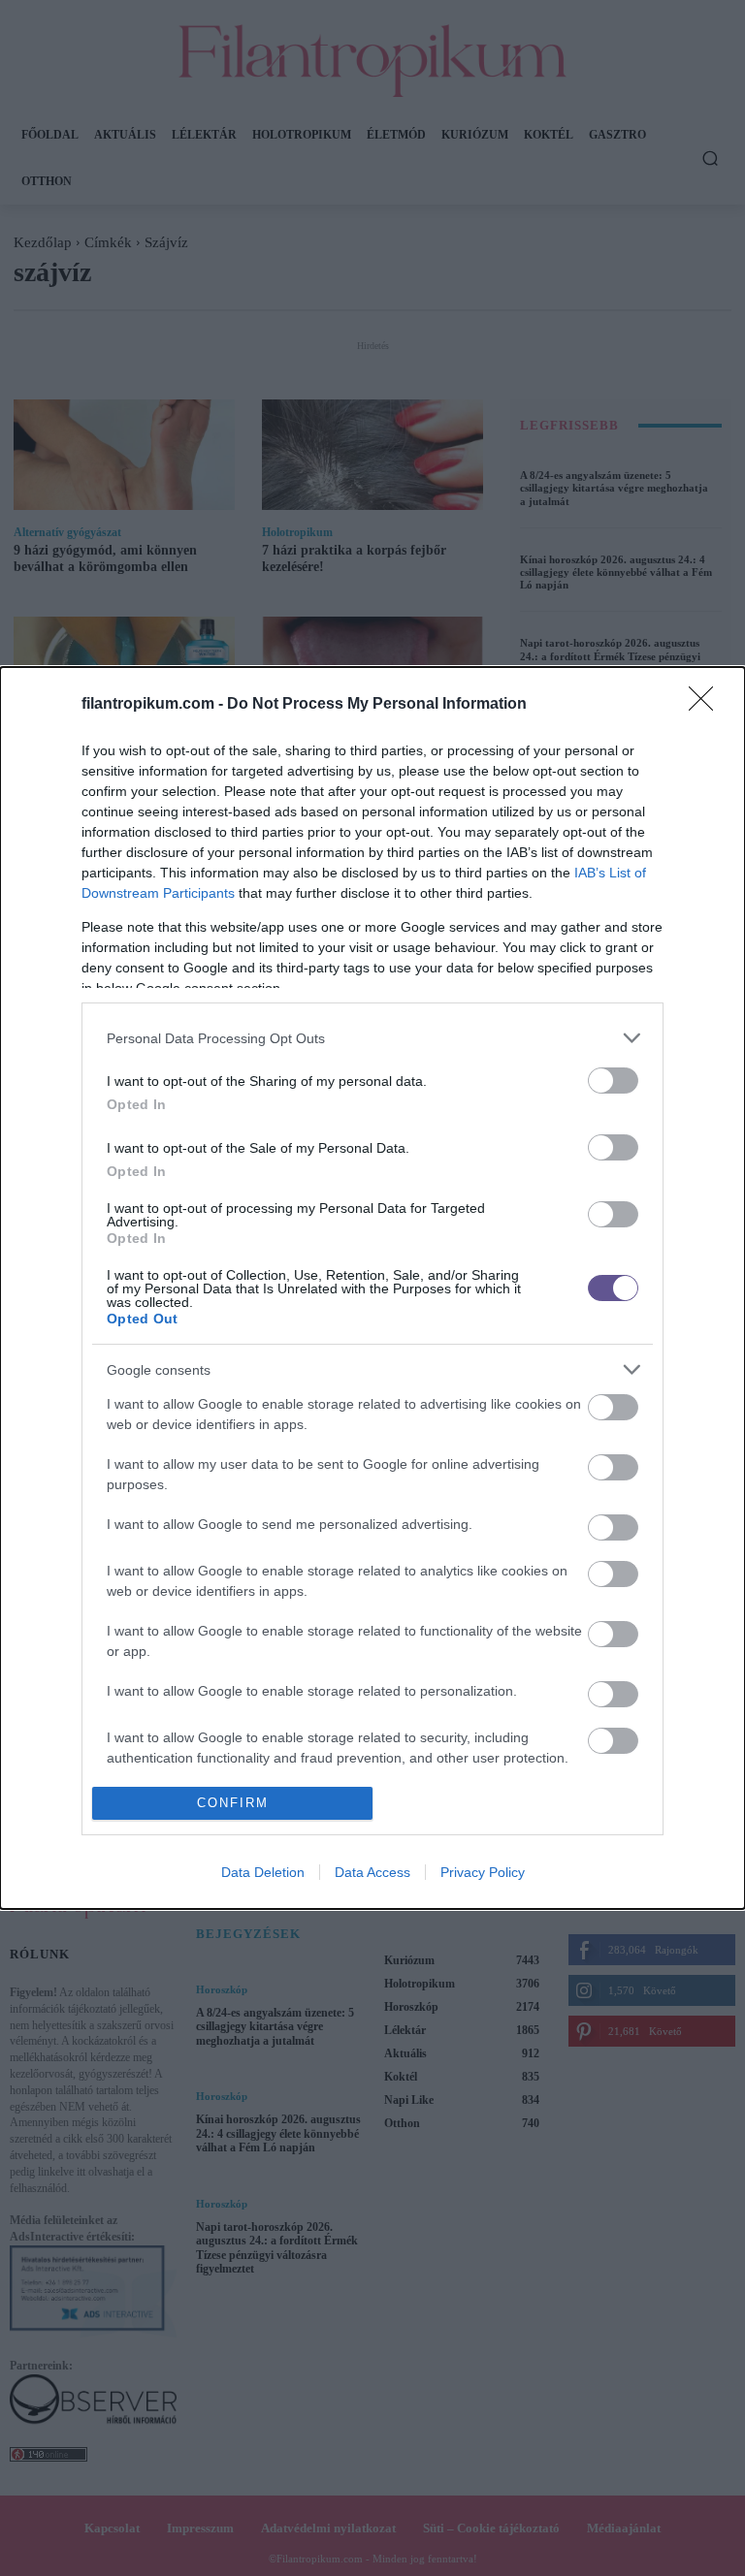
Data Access (372, 1872)
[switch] (613, 1081)
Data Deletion (263, 1872)
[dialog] (372, 1288)
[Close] (707, 705)
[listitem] (372, 1038)
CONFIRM (233, 1803)
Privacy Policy (483, 1872)
